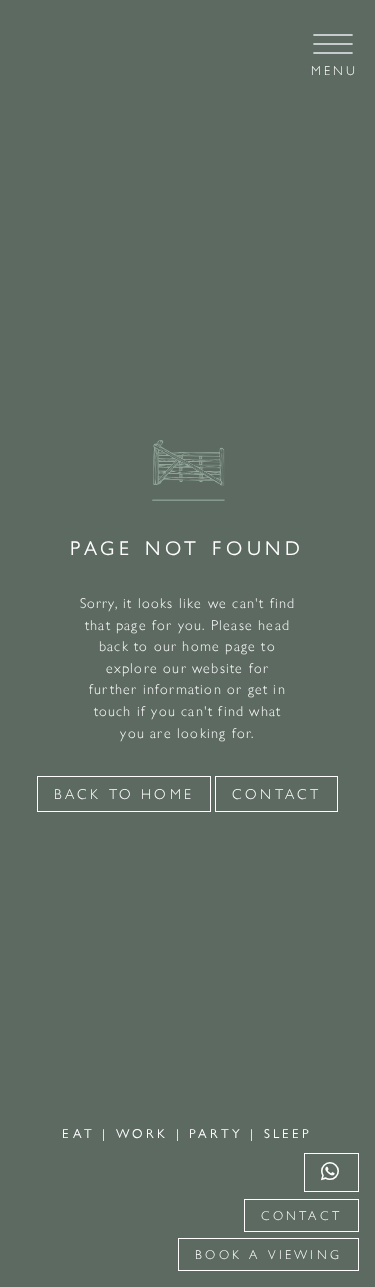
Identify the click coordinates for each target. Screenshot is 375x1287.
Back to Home (124, 794)
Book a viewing (268, 1254)
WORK (146, 1132)
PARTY (219, 1132)
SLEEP (288, 1132)
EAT (82, 1132)
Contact (301, 1215)
